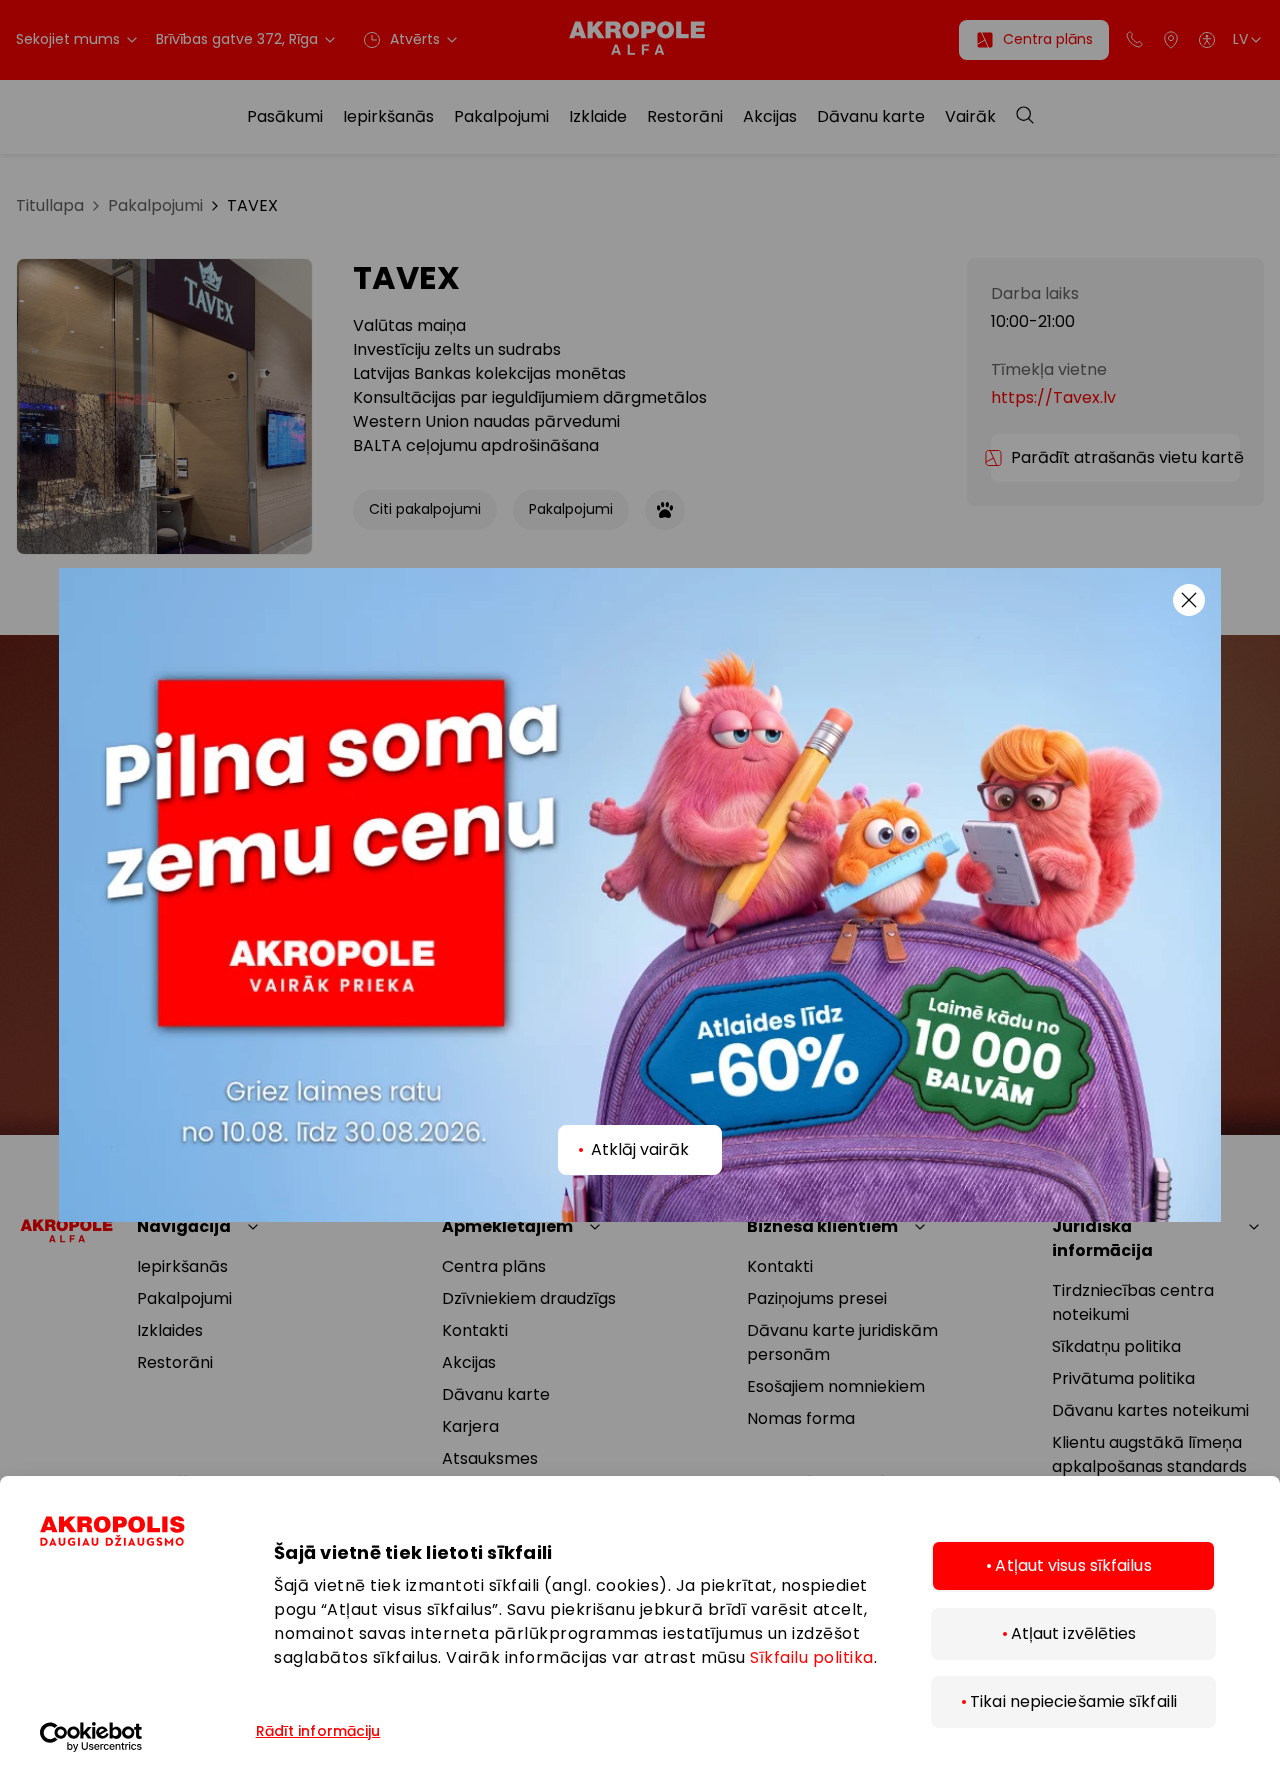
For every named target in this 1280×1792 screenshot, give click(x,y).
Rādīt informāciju (318, 1731)
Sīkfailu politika (812, 1657)
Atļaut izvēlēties (1074, 1633)
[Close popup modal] (1189, 600)
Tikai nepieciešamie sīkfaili (1073, 1701)
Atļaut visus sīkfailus (1073, 1565)
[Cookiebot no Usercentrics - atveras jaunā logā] (145, 1737)
